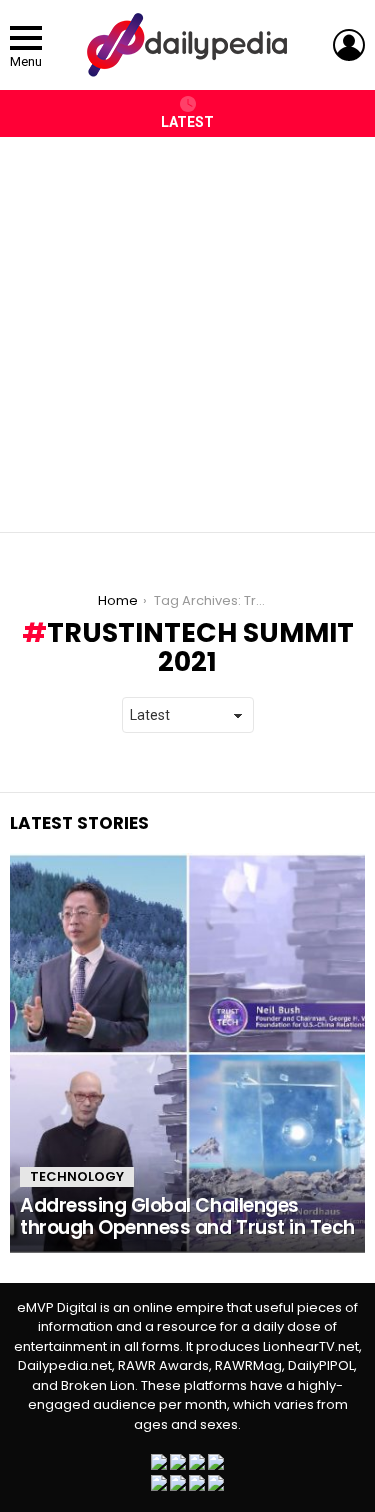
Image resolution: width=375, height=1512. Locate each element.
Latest (187, 122)
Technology (77, 1176)
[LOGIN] (349, 45)
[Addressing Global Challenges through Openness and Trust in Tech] (187, 1053)
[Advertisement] (187, 324)
